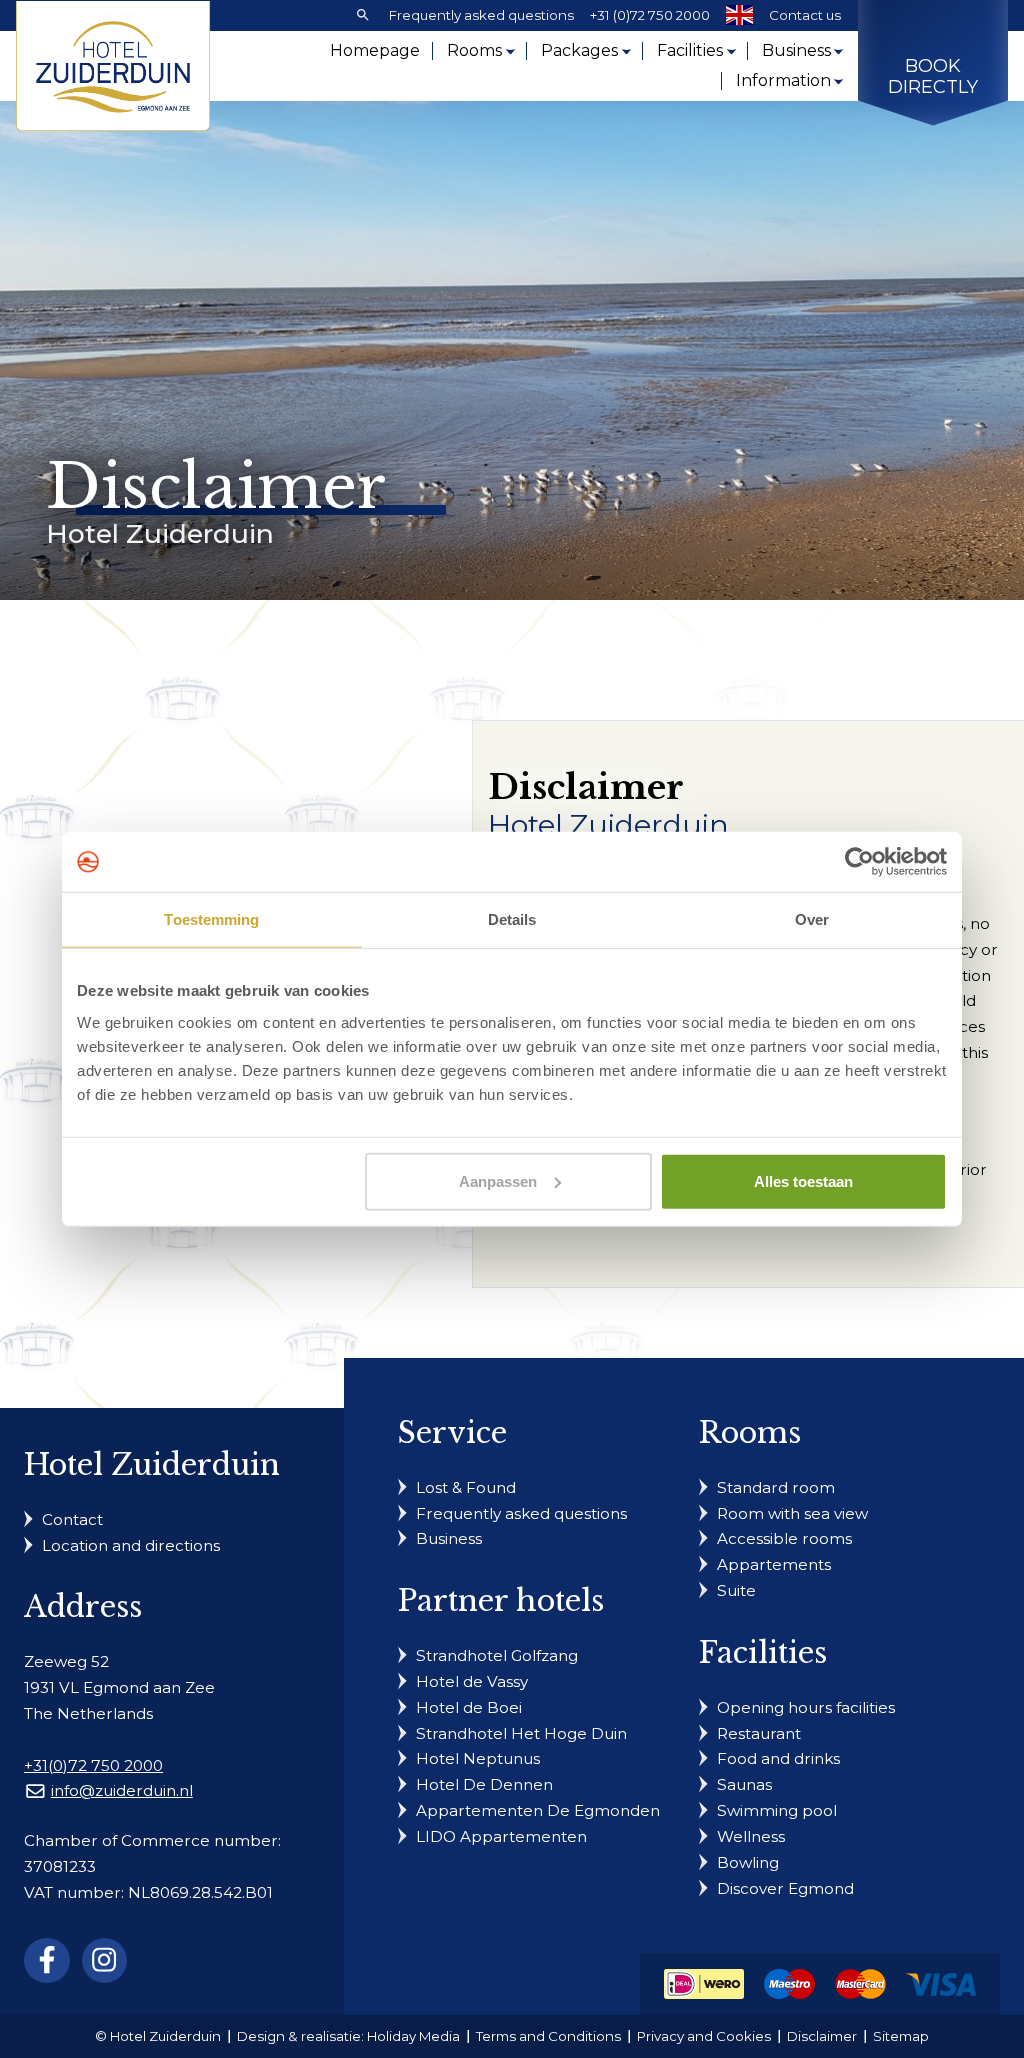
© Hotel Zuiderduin (158, 2036)
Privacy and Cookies (704, 2036)
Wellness (751, 1836)
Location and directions (131, 1545)
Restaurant (759, 1733)
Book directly (933, 77)
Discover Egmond (785, 1888)
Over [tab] (812, 919)
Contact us (805, 15)
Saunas (744, 1784)
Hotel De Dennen (484, 1784)
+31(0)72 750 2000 (93, 1765)
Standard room (776, 1487)
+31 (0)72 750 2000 (650, 15)
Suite (736, 1590)
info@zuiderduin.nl (122, 1790)
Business (796, 50)
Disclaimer (822, 2036)
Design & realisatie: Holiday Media (348, 2036)
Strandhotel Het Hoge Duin (521, 1733)
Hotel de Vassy (472, 1681)
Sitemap (901, 2036)
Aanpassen (498, 1180)
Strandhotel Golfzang (497, 1655)
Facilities (690, 50)
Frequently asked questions (481, 15)
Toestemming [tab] (211, 919)
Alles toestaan (803, 1180)
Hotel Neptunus (478, 1758)
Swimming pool (777, 1810)
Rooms (474, 50)
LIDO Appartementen (501, 1836)
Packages (579, 50)
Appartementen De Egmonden (538, 1810)
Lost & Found (466, 1487)
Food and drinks (778, 1758)
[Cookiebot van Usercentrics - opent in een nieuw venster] (859, 862)
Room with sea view (792, 1513)
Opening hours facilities (806, 1707)
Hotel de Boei (469, 1707)
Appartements (774, 1564)
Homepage (375, 50)
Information (783, 80)
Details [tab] (512, 919)
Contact (72, 1519)
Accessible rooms (784, 1538)
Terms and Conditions (548, 2036)
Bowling (748, 1862)
